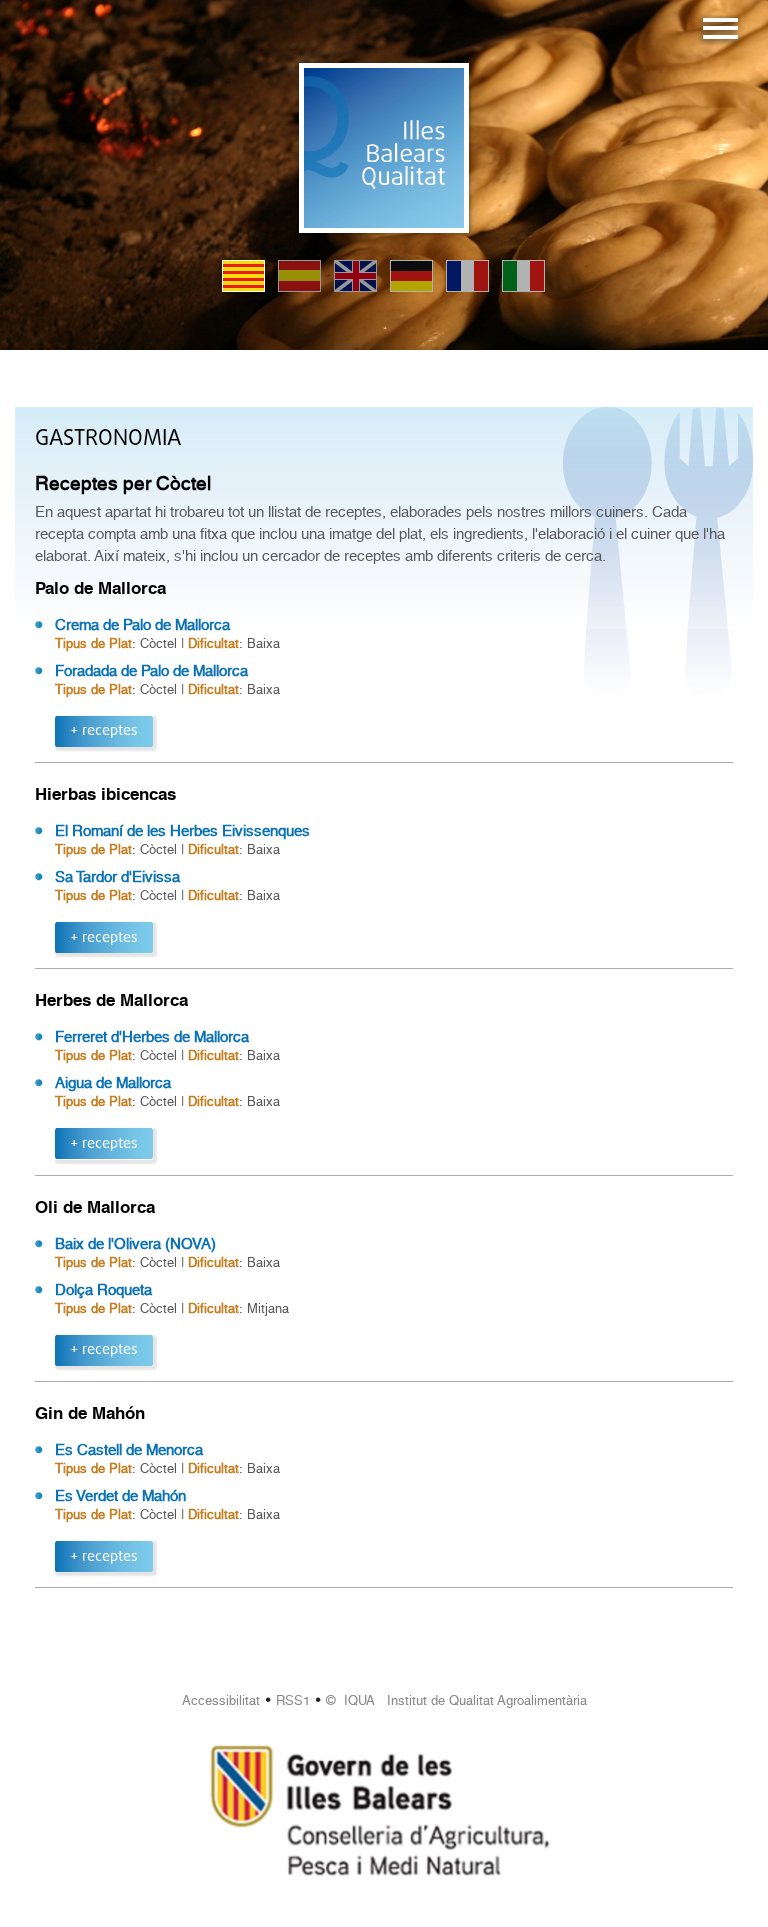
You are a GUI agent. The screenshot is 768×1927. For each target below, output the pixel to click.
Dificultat (213, 643)
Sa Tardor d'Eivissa (117, 877)
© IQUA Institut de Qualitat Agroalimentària (456, 1700)
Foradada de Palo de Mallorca (151, 671)
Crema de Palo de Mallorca (142, 625)
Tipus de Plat (93, 643)
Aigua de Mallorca (113, 1083)
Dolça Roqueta (103, 1290)
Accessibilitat (221, 1700)
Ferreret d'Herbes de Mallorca (152, 1037)
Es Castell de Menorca (129, 1450)
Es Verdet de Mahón (120, 1496)
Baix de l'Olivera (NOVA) (135, 1244)
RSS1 (293, 1700)
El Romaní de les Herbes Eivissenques (182, 831)
